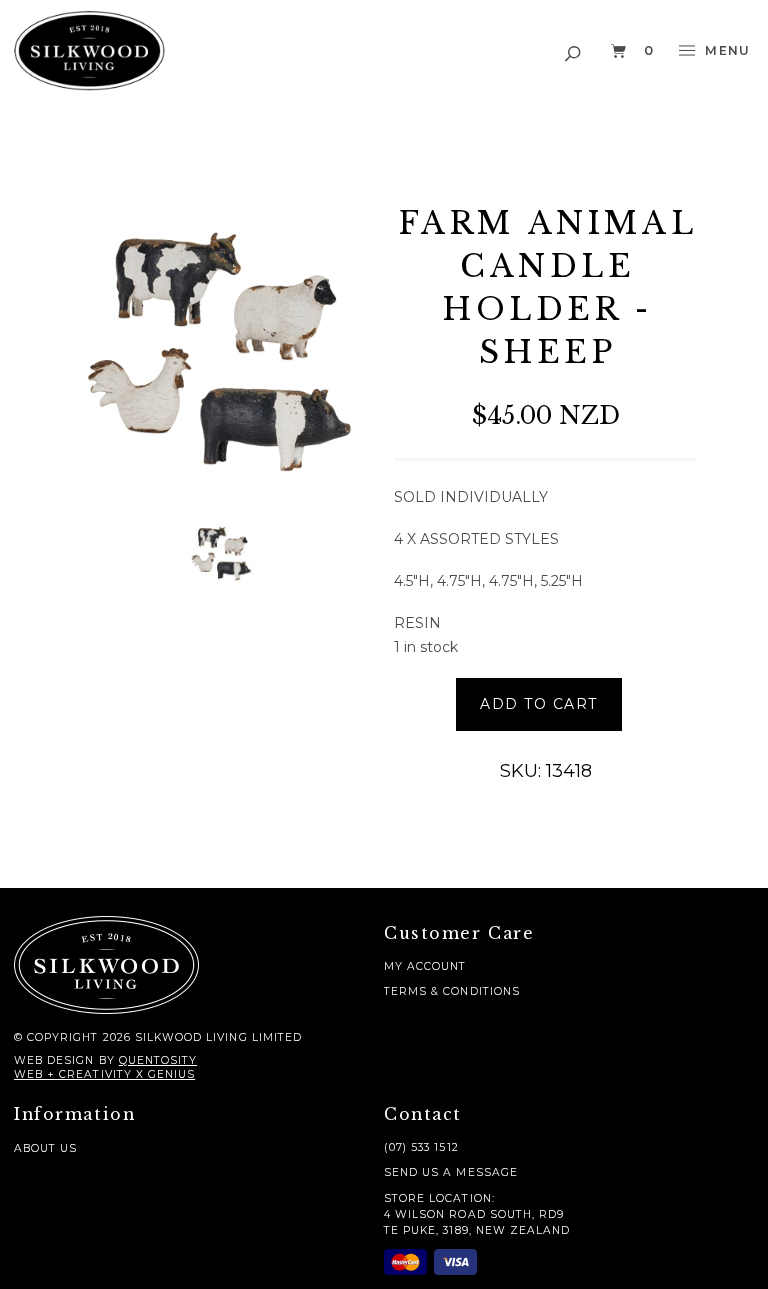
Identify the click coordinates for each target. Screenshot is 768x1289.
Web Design (54, 1060)
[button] (574, 50)
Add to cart (539, 704)
